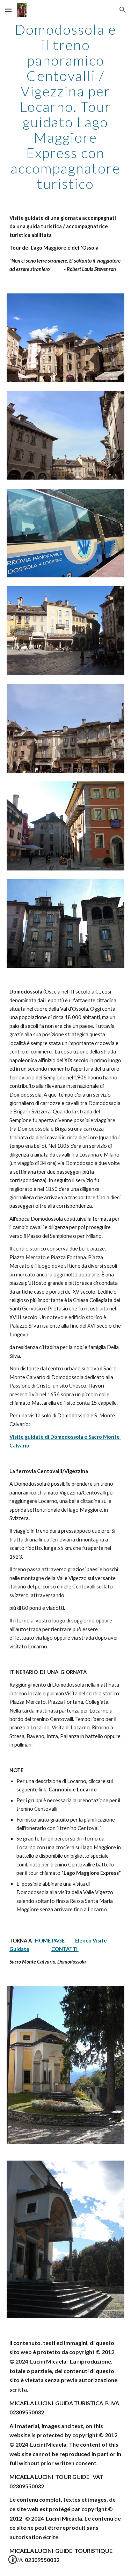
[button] (8, 10)
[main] (66, 107)
